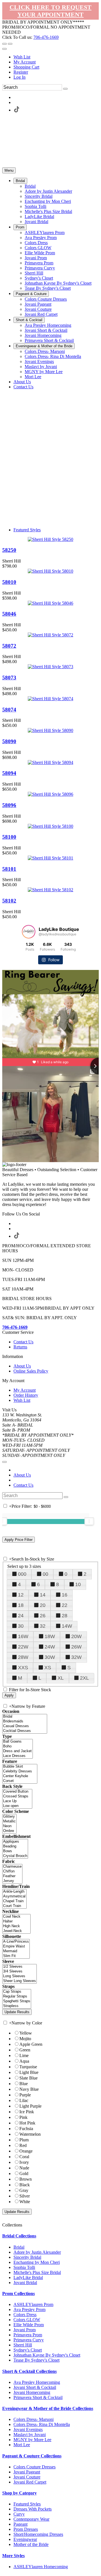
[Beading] (15, 1846)
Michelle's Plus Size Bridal (37, 2272)
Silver (25, 2196)
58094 (9, 773)
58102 (9, 901)
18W (50, 1636)
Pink (23, 2117)
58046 (9, 614)
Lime (24, 2055)
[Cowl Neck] (16, 1917)
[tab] (50, 2236)
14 (43, 1595)
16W (23, 1636)
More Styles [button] (13, 2556)
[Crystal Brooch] (15, 1856)
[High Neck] (16, 1926)
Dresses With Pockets (33, 2509)
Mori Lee (22, 2445)
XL (61, 1678)
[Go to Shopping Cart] (4, 44)
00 (45, 1574)
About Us (22, 1366)
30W (50, 1657)
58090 (9, 741)
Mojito (25, 2039)
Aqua (24, 2061)
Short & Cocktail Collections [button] (29, 2371)
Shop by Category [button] (19, 2493)
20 (43, 1605)
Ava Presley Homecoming (37, 2382)
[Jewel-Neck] (16, 1931)
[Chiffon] (12, 1871)
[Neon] (9, 1826)
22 (65, 1605)
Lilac (24, 2100)
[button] (20, 181)
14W (67, 1626)
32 (43, 1626)
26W (76, 1647)
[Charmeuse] (12, 1867)
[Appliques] (15, 1842)
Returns (20, 1347)
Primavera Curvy (29, 2340)
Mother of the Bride (31, 2544)
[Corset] (20, 1781)
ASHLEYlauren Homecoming (41, 2567)
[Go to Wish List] (10, 44)
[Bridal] (25, 1717)
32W (76, 1657)
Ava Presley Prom (29, 2309)
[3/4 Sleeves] (19, 1971)
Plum (24, 2140)
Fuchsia (26, 2129)
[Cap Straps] (17, 1992)
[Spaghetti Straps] (17, 2001)
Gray (24, 2190)
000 (22, 1574)
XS (48, 1668)
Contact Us (23, 1342)
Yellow (26, 2033)
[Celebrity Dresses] (20, 1771)
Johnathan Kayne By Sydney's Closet (47, 2355)
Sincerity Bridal (27, 2257)
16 (65, 1595)
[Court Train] (14, 1906)
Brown (26, 2179)
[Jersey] (12, 1881)
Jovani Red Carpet (30, 2482)
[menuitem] (56, 57)
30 (21, 1626)
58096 (9, 805)
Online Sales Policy (31, 1371)
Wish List (22, 57)
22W (23, 1647)
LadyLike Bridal (28, 2277)
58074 (9, 710)
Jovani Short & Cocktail (35, 2387)
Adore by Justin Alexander (37, 2252)
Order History (26, 1395)
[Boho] (18, 1746)
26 (43, 1616)
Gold (24, 2173)
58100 (9, 837)
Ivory (24, 2162)
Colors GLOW (27, 2320)
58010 (9, 582)
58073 (9, 678)
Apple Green (31, 2044)
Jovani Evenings (28, 2429)
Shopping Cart (26, 67)
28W (23, 1657)
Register (21, 72)
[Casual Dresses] (25, 1726)
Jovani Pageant (27, 2472)
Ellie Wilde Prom (29, 2325)
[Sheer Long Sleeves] (19, 1981)
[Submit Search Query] (66, 1497)
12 (21, 1595)
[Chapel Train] (14, 1901)
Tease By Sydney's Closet (36, 2360)
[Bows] (15, 1851)
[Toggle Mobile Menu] (4, 1462)
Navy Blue (29, 2089)
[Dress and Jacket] (18, 1751)
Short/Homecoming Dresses (38, 2534)
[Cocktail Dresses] (25, 1731)
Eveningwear (25, 2539)
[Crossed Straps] (17, 1796)
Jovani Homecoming (32, 2392)
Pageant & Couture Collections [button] (32, 2456)
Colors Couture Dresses (35, 2467)
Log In (19, 77)
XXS (23, 1668)
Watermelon (30, 2134)
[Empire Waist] (16, 1946)
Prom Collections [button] (19, 2293)
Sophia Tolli (24, 2267)
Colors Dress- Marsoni (34, 2419)
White (25, 2202)
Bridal (19, 2247)
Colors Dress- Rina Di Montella (42, 2424)
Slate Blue (28, 2078)
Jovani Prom (25, 2330)
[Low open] (17, 1806)
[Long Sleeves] (19, 1976)
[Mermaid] (16, 1951)
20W (76, 1636)
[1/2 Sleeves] (19, 1967)
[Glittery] (9, 1817)
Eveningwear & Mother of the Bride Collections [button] (48, 2408)
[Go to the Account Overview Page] (4, 49)
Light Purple (30, 2106)
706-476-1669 (46, 37)
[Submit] (65, 89)
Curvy (19, 2514)
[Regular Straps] (17, 1996)
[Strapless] (17, 2006)
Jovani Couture (27, 2477)
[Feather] (12, 1876)
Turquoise (28, 2067)
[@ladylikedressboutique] (29, 932)
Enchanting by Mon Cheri (37, 2262)
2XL (84, 1678)
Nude (24, 2168)
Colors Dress (25, 2315)
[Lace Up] (17, 1801)
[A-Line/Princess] (16, 1942)
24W (50, 1647)
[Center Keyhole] (20, 1776)
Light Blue (29, 2072)
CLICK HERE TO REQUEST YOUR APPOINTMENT (50, 11)
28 (65, 1616)
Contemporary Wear (31, 2519)
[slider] (89, 1521)
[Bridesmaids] (25, 1721)
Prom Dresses (26, 2529)
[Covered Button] (17, 1792)
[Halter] (16, 1921)
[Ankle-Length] (14, 1892)
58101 (9, 869)
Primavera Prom (28, 2335)
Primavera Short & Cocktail (38, 2397)
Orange (26, 2151)
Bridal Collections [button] (19, 2236)
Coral (24, 2157)
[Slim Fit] (16, 1956)
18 (21, 1605)
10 (78, 1584)
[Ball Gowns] (18, 1742)
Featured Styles (27, 530)
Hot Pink (27, 2123)
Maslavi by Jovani (30, 2435)
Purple (25, 2095)
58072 (9, 646)
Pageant (20, 2524)
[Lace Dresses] (18, 1756)
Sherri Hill (23, 2345)
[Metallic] (9, 1821)
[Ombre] (9, 1831)
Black (25, 2185)
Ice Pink (27, 2112)
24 (21, 1616)
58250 (9, 550)
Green (25, 2050)
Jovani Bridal (25, 2283)
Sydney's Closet (28, 2350)
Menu (9, 170)
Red (23, 2145)
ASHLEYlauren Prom (33, 2304)
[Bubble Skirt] (20, 1767)
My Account (25, 62)
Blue (24, 2084)
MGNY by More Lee (32, 2440)
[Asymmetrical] (14, 1896)
